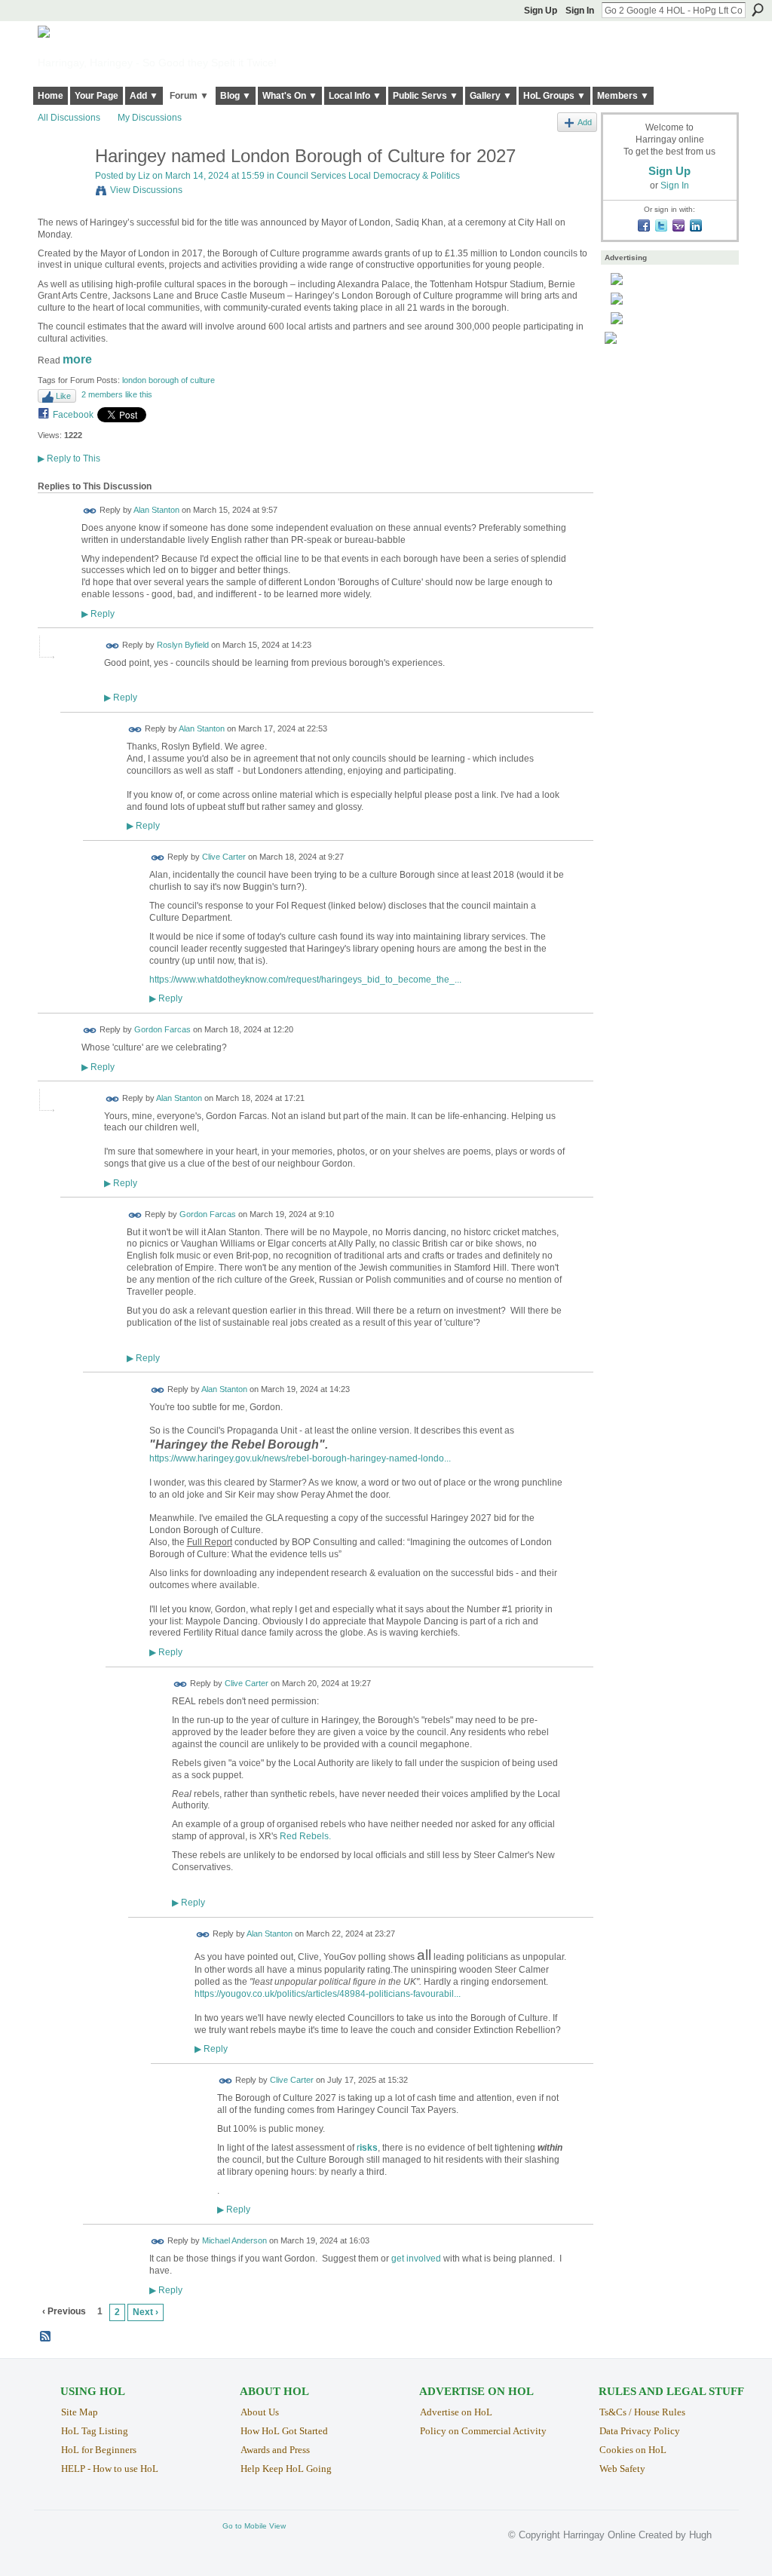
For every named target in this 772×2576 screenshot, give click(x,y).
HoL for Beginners (99, 2450)
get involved (416, 2259)
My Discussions (150, 118)
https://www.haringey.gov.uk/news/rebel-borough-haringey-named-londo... (300, 1458)
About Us (260, 2412)
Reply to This (69, 458)
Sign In (580, 11)
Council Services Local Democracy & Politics (368, 176)
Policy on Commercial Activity (483, 2431)
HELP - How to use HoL (110, 2469)
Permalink (90, 511)
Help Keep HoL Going (286, 2469)
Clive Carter (224, 857)
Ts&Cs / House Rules (642, 2412)
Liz (144, 176)
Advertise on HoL (456, 2412)
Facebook (73, 415)
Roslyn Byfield (183, 645)
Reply (98, 613)
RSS (46, 2337)
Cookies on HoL (633, 2450)
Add (585, 122)
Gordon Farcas (162, 1030)
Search (758, 10)
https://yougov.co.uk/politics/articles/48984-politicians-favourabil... (328, 1994)
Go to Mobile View (254, 2526)
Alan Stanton (156, 510)
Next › (146, 2312)
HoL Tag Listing (95, 2431)
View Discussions (146, 190)
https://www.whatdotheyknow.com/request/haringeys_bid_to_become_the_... (305, 980)
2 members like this (117, 394)
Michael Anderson (234, 2241)
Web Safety (622, 2469)
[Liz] (62, 188)
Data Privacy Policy (640, 2431)
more (77, 359)
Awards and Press (275, 2450)
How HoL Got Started (284, 2431)
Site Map (80, 2412)
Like (63, 396)
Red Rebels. (305, 1836)
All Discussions (69, 118)
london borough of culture (168, 380)
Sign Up (541, 11)
